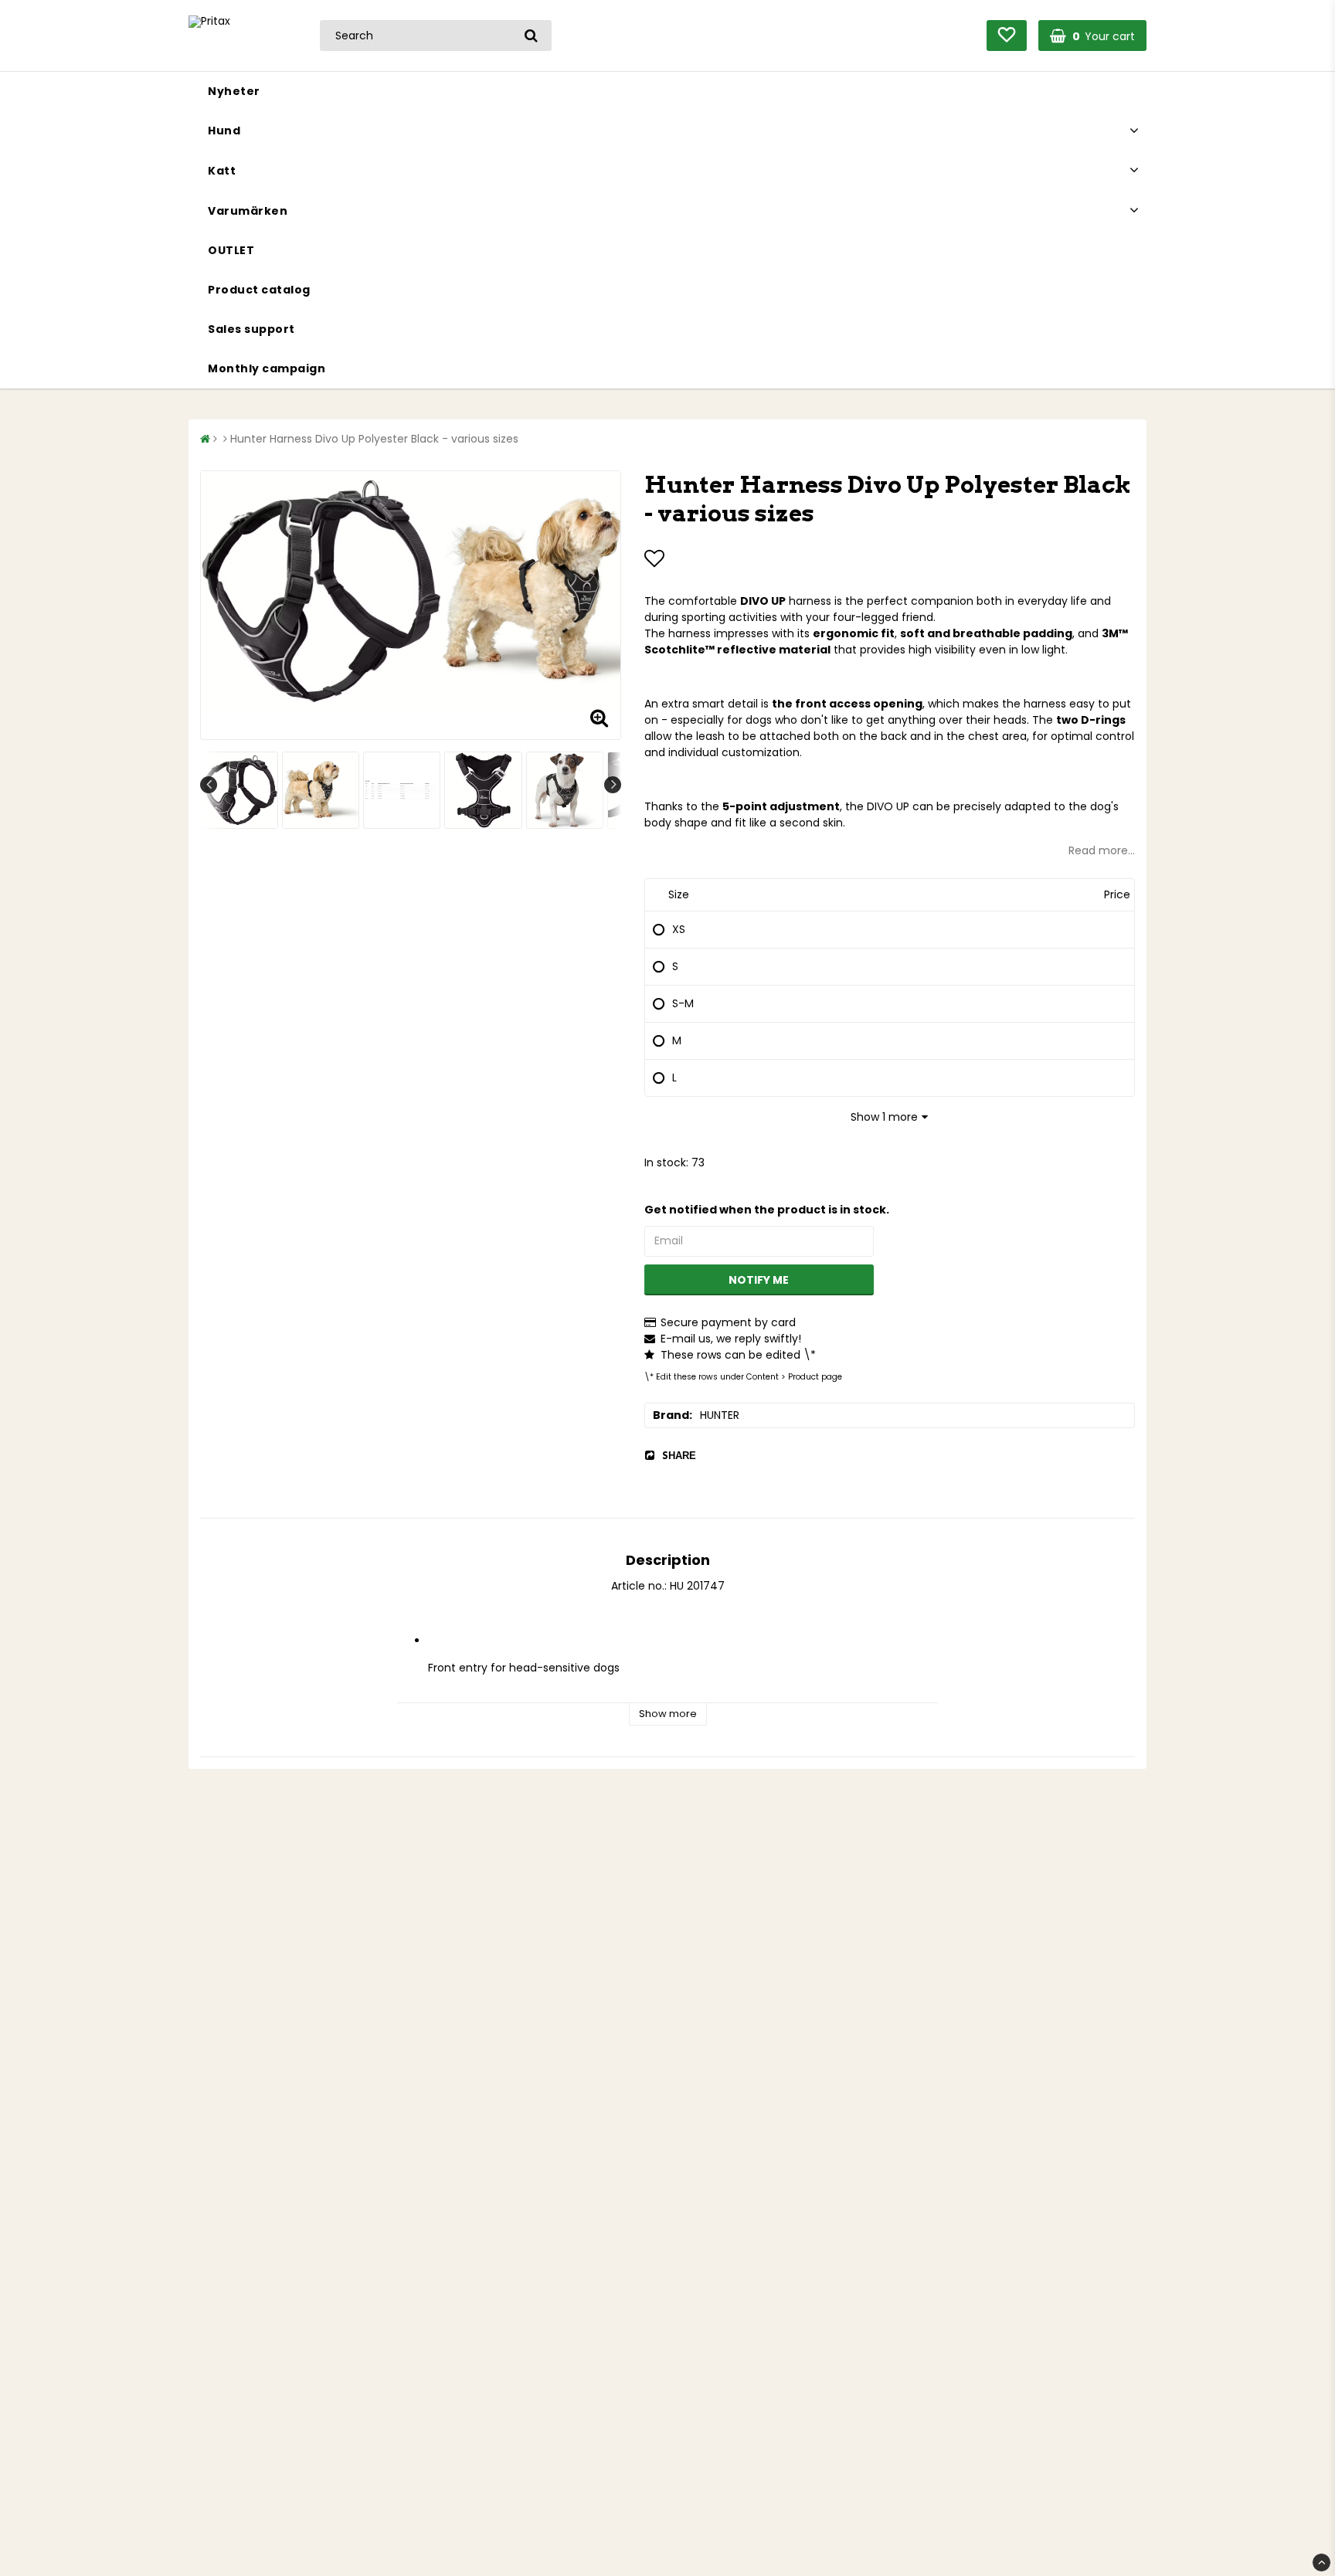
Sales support (251, 329)
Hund (224, 131)
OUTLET (231, 250)
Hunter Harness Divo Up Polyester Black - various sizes (374, 439)
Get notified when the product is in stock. (767, 1210)
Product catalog (259, 290)
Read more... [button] (1102, 850)
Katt (222, 171)
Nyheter (234, 91)
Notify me (759, 1280)
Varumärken (248, 211)
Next (613, 785)
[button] (1007, 36)
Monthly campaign (267, 368)
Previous (209, 785)
